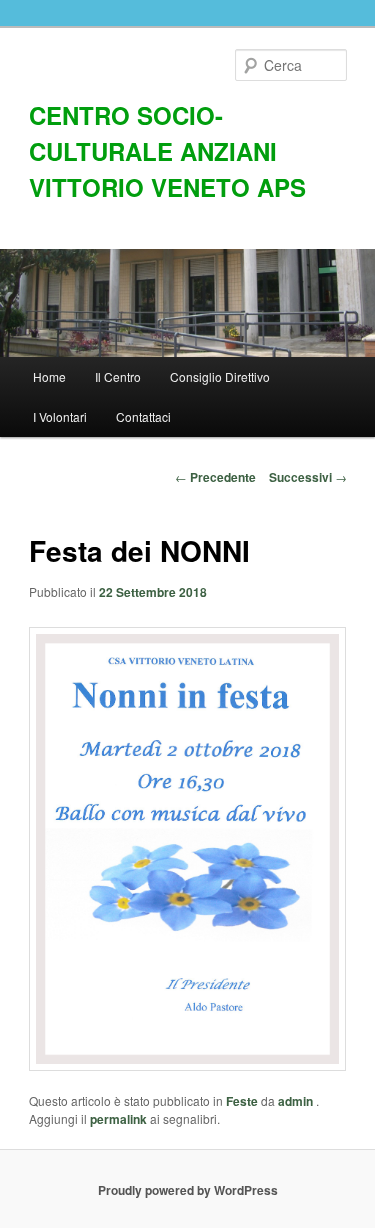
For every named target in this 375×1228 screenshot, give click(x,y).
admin (297, 1101)
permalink (118, 1119)
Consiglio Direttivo (220, 376)
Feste (242, 1101)
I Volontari (60, 416)
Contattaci (143, 416)
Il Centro (118, 376)
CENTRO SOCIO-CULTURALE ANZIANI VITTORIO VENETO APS (167, 151)
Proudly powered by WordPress (188, 1190)
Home (49, 376)
